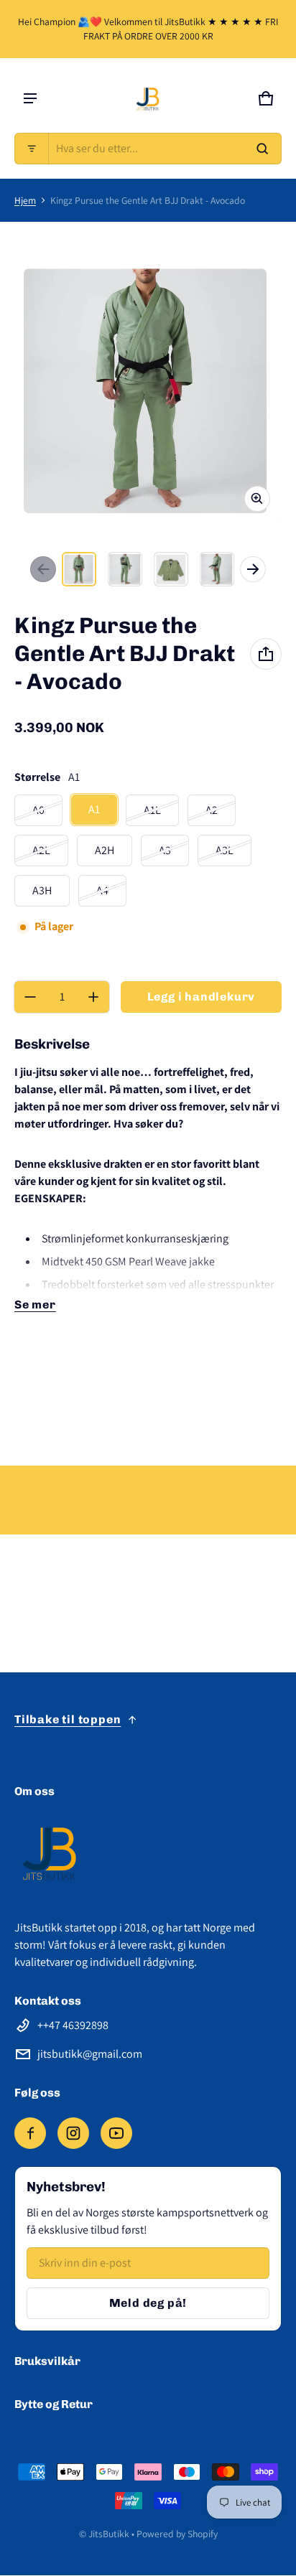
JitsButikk (109, 2534)
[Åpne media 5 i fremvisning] (217, 569)
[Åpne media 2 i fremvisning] (125, 569)
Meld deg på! (148, 2303)
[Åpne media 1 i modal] (148, 390)
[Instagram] (73, 2133)
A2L (41, 850)
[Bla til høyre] (253, 569)
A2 (212, 810)
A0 (38, 810)
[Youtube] (116, 2133)
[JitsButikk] (148, 98)
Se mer (35, 1305)
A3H (42, 890)
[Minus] (30, 997)
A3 (165, 850)
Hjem (25, 200)
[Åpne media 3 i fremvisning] (171, 569)
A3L (225, 850)
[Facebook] (30, 2133)
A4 (102, 890)
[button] (148, 149)
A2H (105, 850)
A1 (94, 809)
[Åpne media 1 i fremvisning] (79, 569)
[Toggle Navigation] (30, 98)
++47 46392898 (73, 2025)
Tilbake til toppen (68, 1719)
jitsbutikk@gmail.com (90, 2054)
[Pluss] (93, 997)
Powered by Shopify (177, 2534)
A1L (152, 810)
